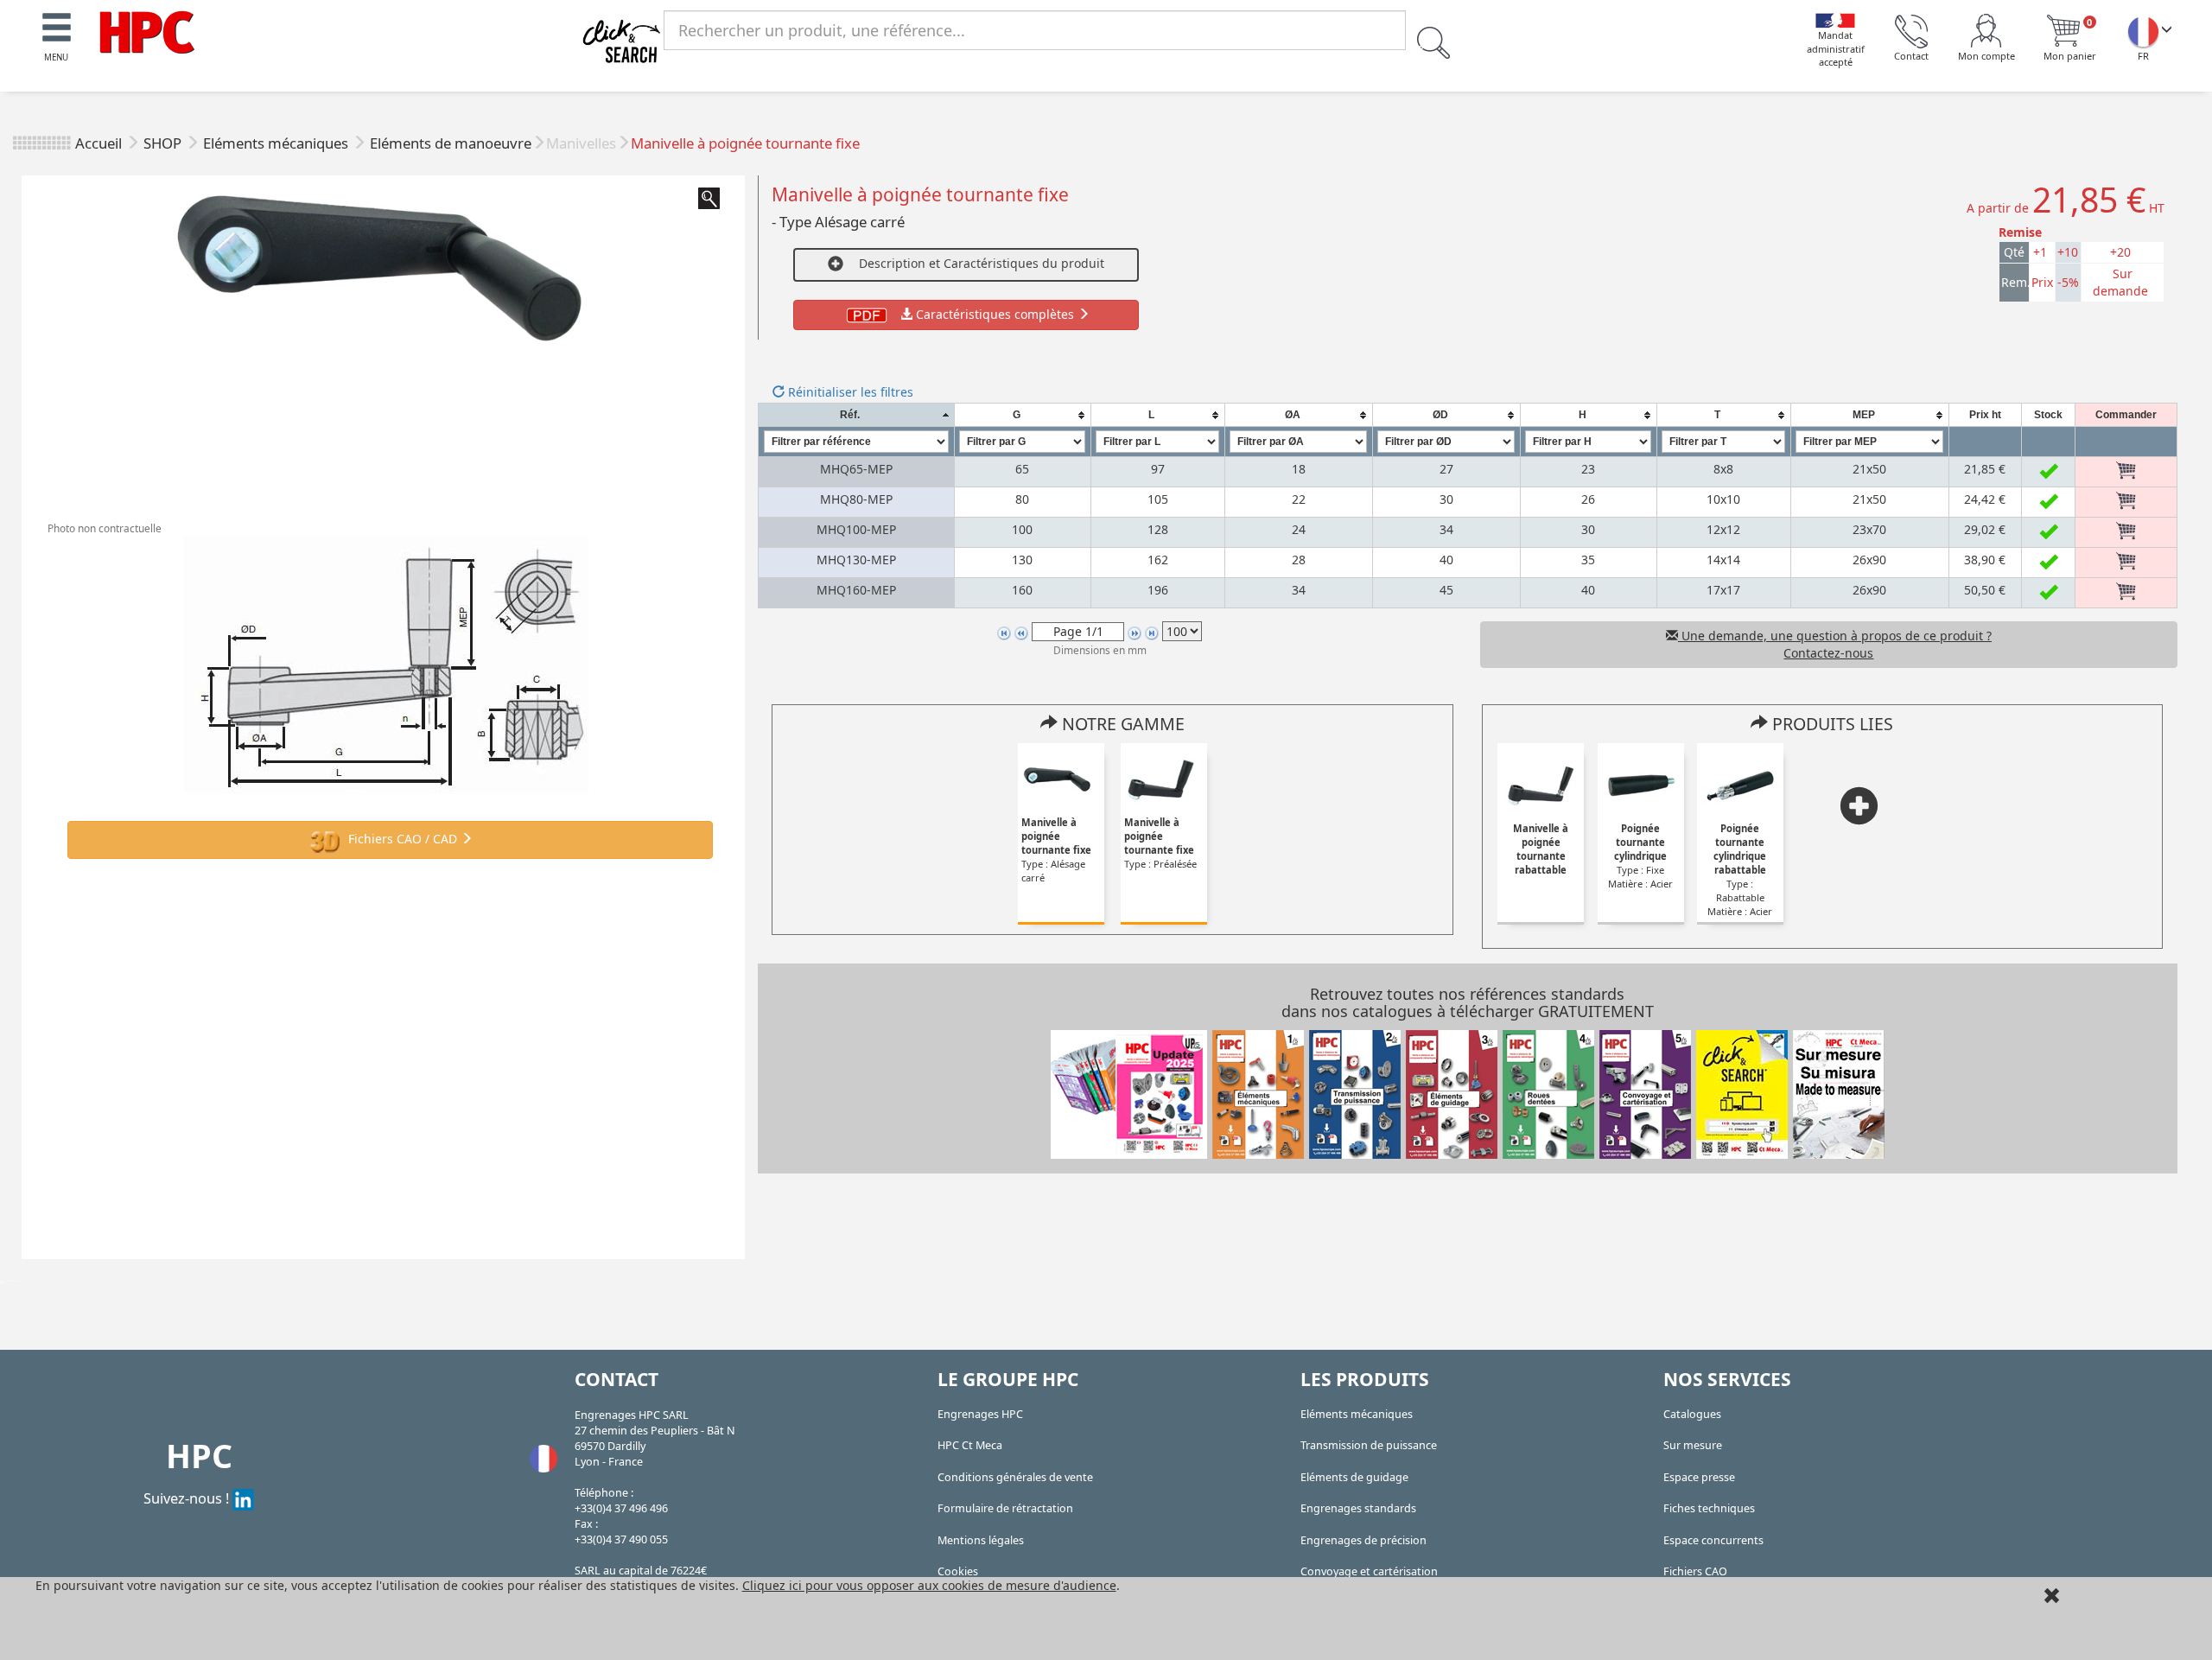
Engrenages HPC (980, 1414)
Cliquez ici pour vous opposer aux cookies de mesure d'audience (929, 1585)
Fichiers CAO (1695, 1571)
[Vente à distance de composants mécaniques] (147, 31)
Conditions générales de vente (1015, 1477)
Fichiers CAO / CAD (403, 839)
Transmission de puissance (1369, 1445)
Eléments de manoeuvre (451, 143)
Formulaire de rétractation (1005, 1508)
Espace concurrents (1713, 1540)
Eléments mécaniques (277, 143)
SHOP (164, 143)
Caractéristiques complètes (995, 314)
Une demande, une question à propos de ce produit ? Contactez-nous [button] (1835, 644)
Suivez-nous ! (188, 1498)
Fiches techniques (1709, 1508)
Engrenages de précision (1363, 1540)
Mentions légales (981, 1540)
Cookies (958, 1571)
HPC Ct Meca (970, 1445)
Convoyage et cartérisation (1369, 1571)
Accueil (99, 143)
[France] (2143, 31)
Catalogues (1692, 1414)
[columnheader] (856, 415)
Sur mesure (1693, 1445)
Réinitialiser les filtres (849, 392)
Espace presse (1699, 1477)
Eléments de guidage (1354, 1477)
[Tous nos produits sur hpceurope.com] (1742, 1093)
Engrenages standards (1358, 1508)
